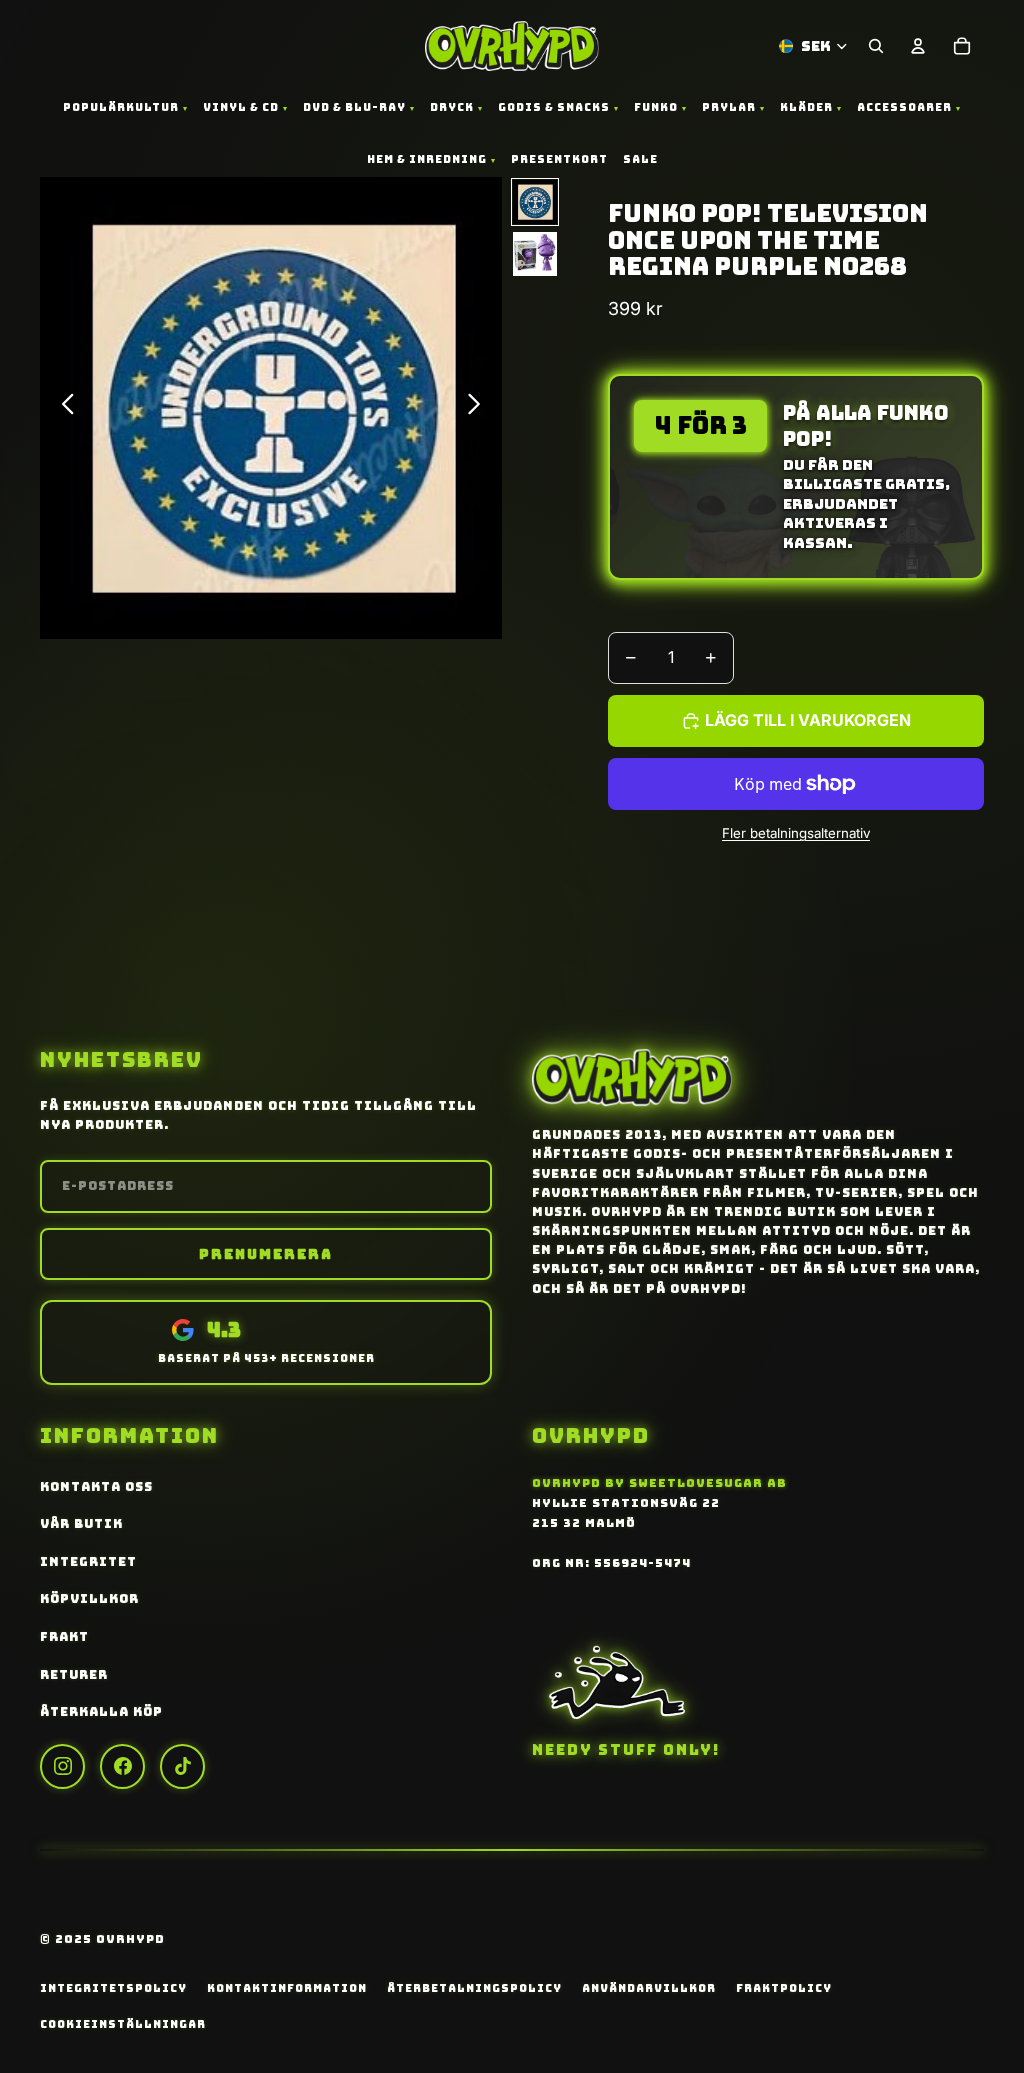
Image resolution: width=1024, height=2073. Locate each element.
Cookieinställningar (123, 2024)
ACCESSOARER (904, 107)
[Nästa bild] (479, 408)
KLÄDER (806, 107)
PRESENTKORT (559, 159)
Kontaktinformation (287, 1988)
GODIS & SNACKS (554, 107)
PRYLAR (729, 107)
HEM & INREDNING (427, 159)
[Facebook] (122, 1766)
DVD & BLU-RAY (354, 107)
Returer (74, 1675)
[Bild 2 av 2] (535, 254)
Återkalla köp (101, 1712)
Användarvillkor (649, 1988)
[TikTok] (182, 1766)
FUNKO (656, 107)
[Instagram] (62, 1766)
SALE (640, 159)
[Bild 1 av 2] (535, 202)
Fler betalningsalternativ (796, 833)
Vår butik (81, 1524)
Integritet (88, 1562)
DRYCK (452, 107)
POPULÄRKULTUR (121, 107)
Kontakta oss (96, 1487)
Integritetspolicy (113, 1988)
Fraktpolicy (784, 1988)
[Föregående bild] (62, 408)
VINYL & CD (241, 107)
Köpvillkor (89, 1599)
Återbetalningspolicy (474, 1988)
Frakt (64, 1637)
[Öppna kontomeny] (918, 46)
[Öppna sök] (876, 46)
